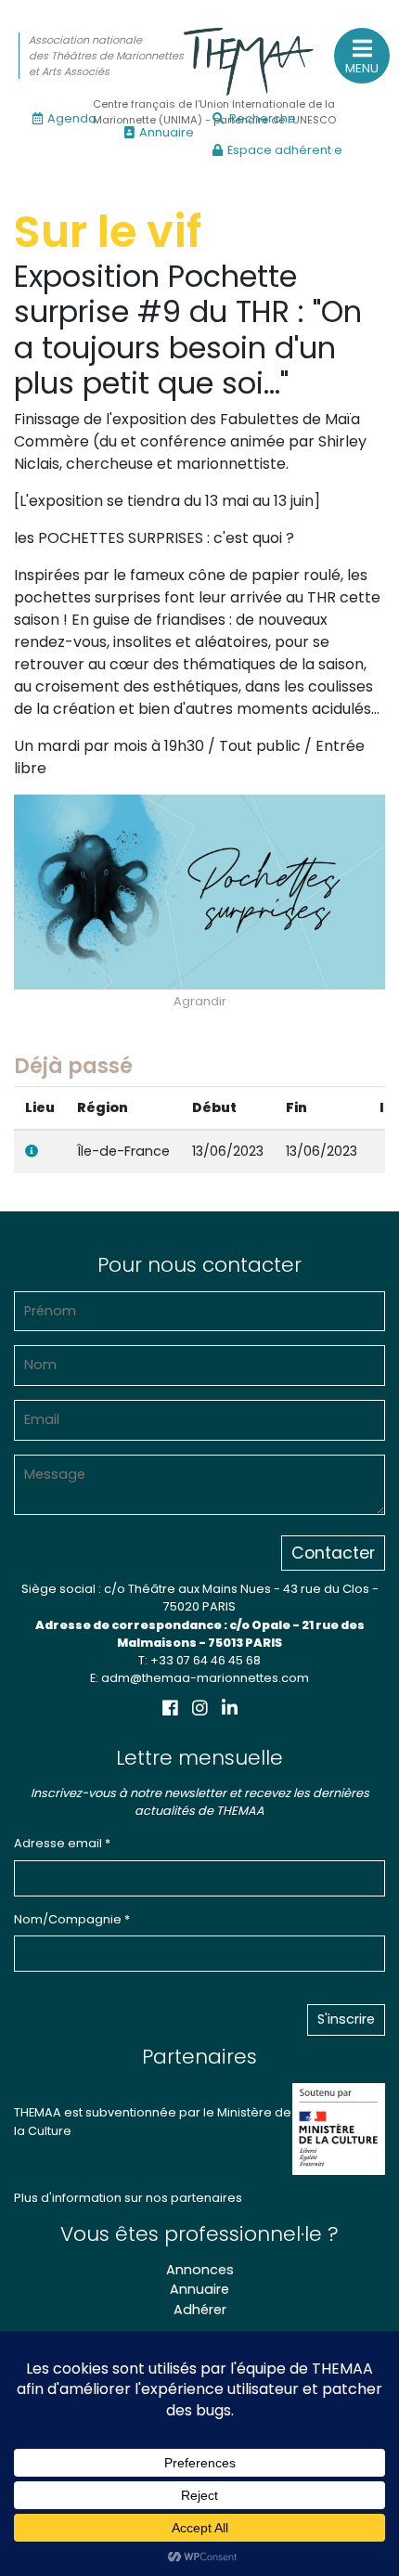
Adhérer (200, 2310)
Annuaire (167, 132)
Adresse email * (62, 1843)
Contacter (333, 1553)
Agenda (72, 118)
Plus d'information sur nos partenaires (128, 2198)
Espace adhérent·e (285, 150)
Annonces (200, 2270)
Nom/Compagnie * (72, 1919)
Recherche (263, 118)
